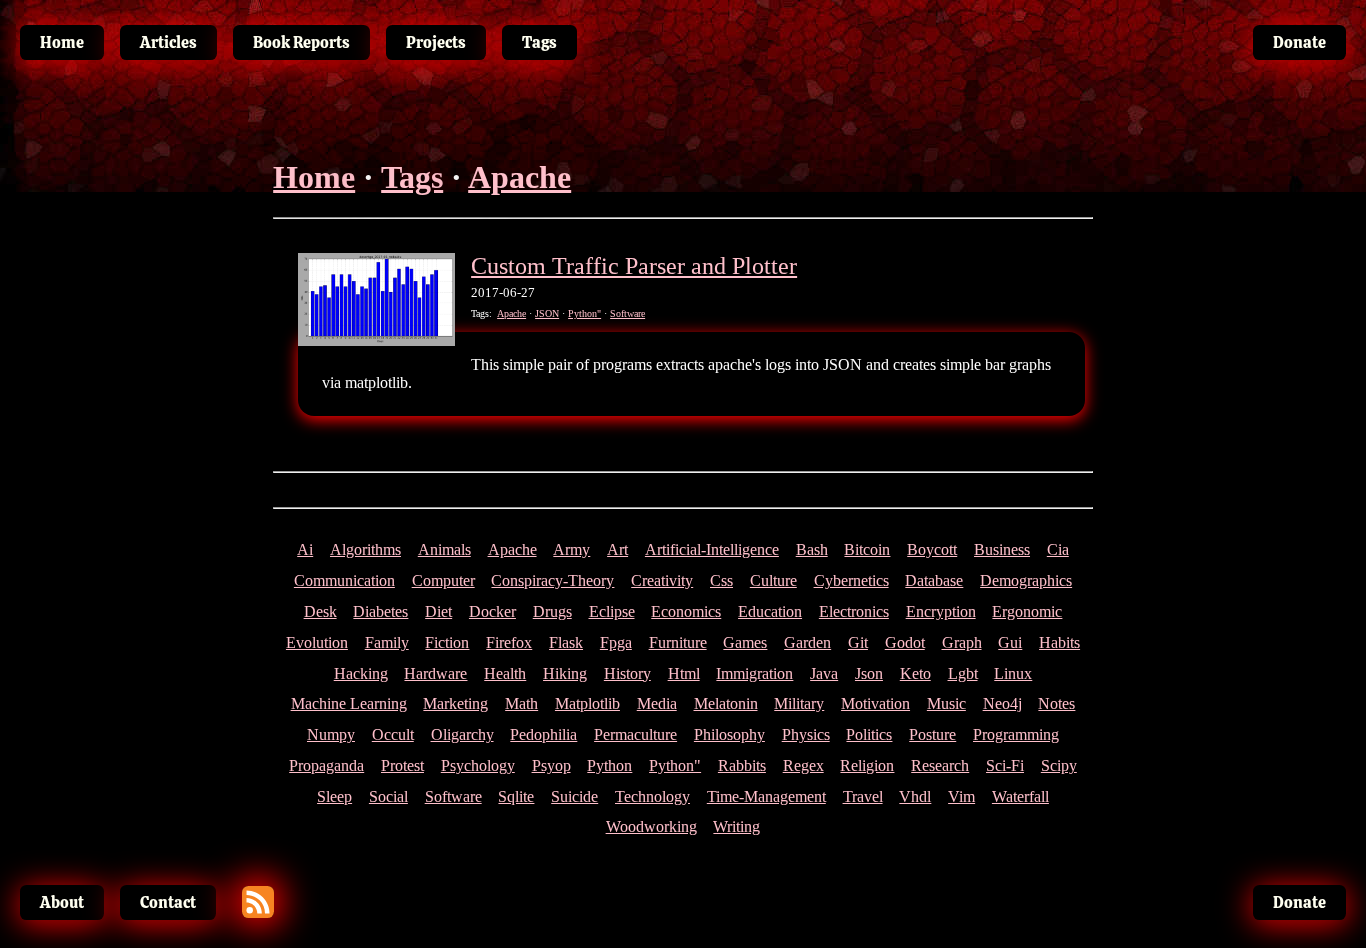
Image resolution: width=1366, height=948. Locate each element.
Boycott (932, 549)
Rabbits (742, 765)
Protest (402, 765)
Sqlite (516, 796)
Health (505, 673)
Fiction (447, 642)
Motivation (875, 703)
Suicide (574, 796)
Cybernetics (851, 580)
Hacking (361, 673)
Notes (1056, 703)
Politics (869, 734)
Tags (412, 177)
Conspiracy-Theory (552, 580)
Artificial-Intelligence (712, 549)
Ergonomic (1027, 611)
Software (627, 313)
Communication (344, 580)
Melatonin (726, 703)
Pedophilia (543, 734)
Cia (1058, 549)
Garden (807, 642)
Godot (905, 642)
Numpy (331, 734)
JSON (547, 313)
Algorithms (365, 549)
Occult (393, 734)
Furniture (678, 642)
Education (770, 611)
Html (684, 673)
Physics (806, 734)
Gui (1010, 642)
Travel (863, 796)
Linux (1013, 673)
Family (387, 642)
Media (657, 703)
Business (1002, 549)
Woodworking (651, 826)
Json (869, 673)
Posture (932, 734)
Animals (444, 549)
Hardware (435, 673)
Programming (1016, 734)
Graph (962, 642)
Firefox (509, 642)
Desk (320, 611)
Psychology (478, 765)
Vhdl (915, 796)
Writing (736, 826)
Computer (443, 580)
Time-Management (766, 796)
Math (521, 703)
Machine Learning (349, 703)
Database (934, 580)
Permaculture (635, 734)
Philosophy (729, 734)
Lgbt (963, 673)
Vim (961, 796)
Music (946, 703)
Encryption (941, 611)
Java (824, 673)
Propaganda (326, 765)
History (627, 673)
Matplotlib (587, 703)
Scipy (1059, 765)
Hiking (565, 673)
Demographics (1026, 580)
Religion (867, 765)
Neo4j (1002, 703)
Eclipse (612, 611)
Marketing (455, 703)
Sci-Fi (1005, 765)
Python (609, 765)
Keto (915, 673)
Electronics (854, 611)
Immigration (754, 673)
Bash (812, 549)
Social (388, 796)
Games (745, 642)
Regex (803, 765)
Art (617, 549)
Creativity (662, 580)
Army (571, 549)
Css (721, 580)
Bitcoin (867, 549)
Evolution (317, 642)
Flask (566, 642)
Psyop (551, 765)
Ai (305, 549)
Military (799, 703)
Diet (438, 611)
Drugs (552, 611)
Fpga (616, 642)
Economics (686, 611)
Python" (584, 313)
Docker (492, 611)
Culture (773, 580)
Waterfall (1020, 796)
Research (940, 765)
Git (858, 642)
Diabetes (380, 611)
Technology (652, 796)
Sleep (334, 796)
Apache (519, 177)
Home (314, 177)
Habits (1059, 642)
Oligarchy (462, 734)
